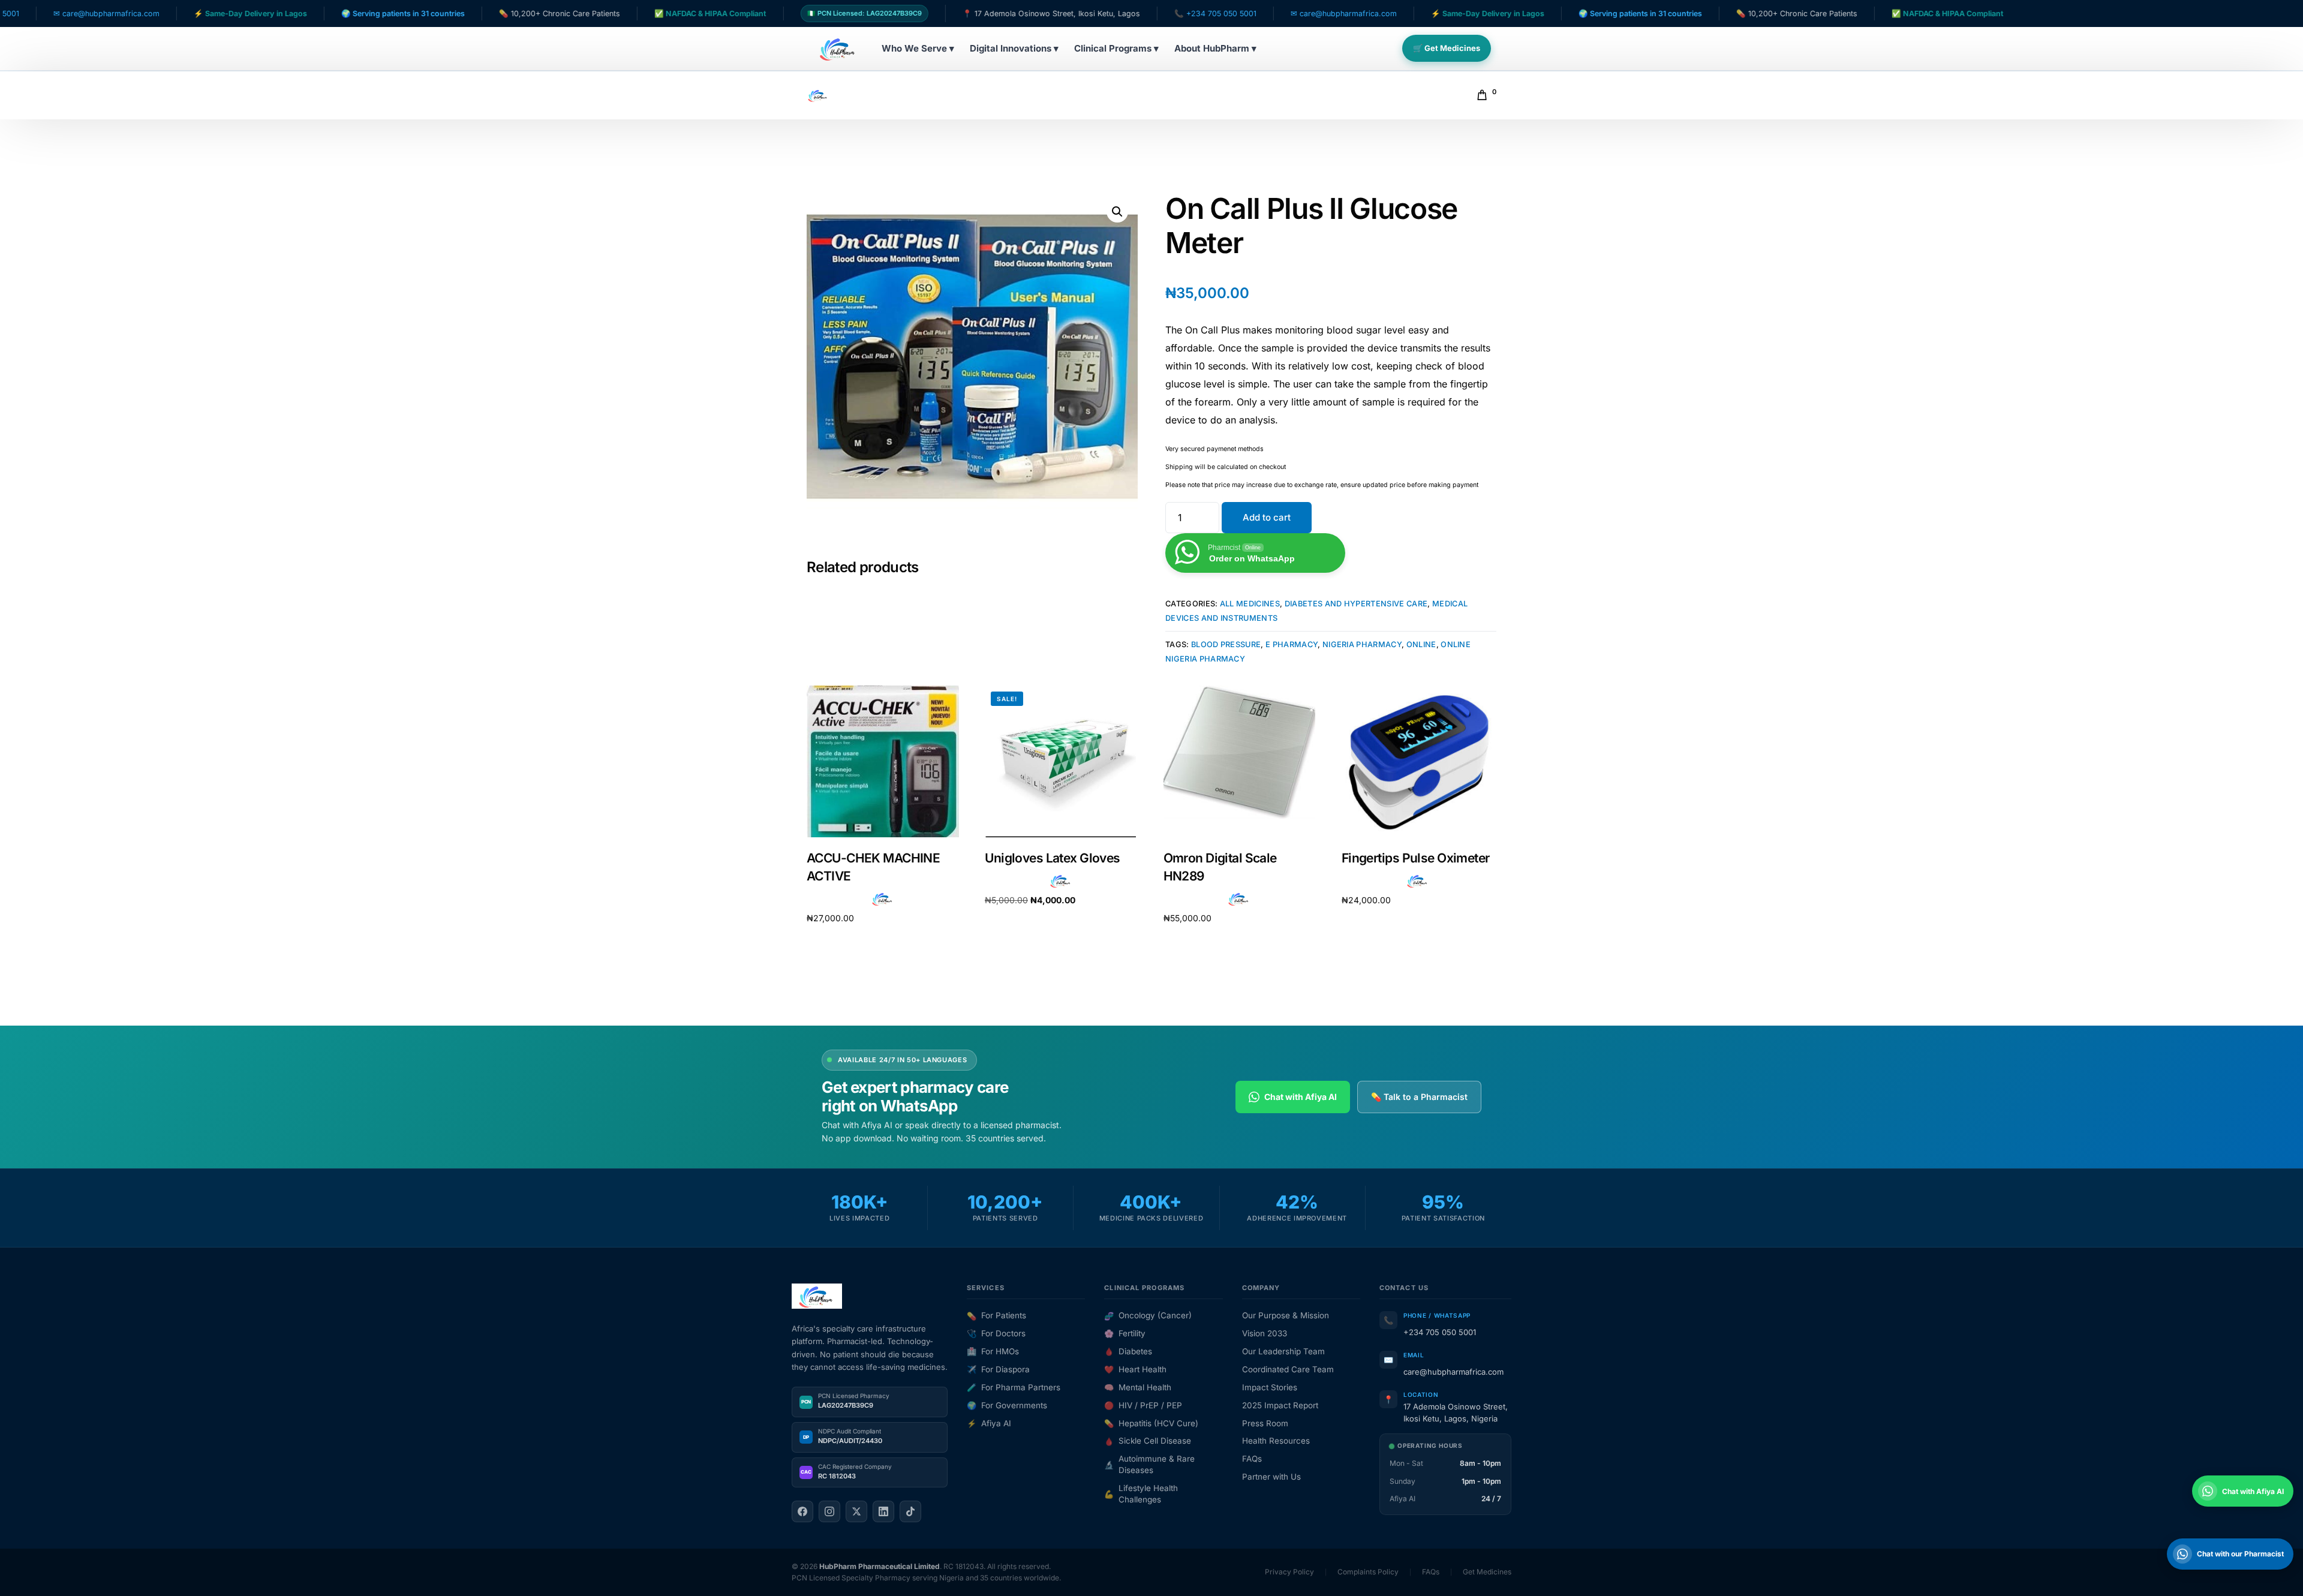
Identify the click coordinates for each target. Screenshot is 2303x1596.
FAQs (1252, 1459)
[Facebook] (802, 1511)
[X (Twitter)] (856, 1511)
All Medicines (1250, 604)
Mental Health (1138, 1387)
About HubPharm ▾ (1215, 48)
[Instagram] (829, 1511)
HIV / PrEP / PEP (1143, 1405)
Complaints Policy (1368, 1572)
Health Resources (1276, 1441)
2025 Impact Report (1280, 1405)
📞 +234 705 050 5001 (1119, 13)
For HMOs (993, 1351)
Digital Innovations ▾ (1014, 48)
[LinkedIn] (883, 1511)
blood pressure (1226, 644)
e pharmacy (1292, 644)
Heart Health (1135, 1369)
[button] (1117, 212)
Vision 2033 (1265, 1333)
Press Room (1265, 1423)
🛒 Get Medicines (1447, 48)
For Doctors (996, 1333)
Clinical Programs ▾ (1116, 48)
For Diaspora (998, 1369)
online (1421, 644)
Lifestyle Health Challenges (1141, 1494)
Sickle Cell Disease (1148, 1441)
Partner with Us (1271, 1477)
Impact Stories (1270, 1387)
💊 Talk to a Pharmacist (1419, 1097)
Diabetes (1128, 1351)
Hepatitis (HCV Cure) (1151, 1423)
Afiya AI (989, 1423)
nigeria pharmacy (1362, 644)
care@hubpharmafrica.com (1453, 1372)
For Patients (996, 1315)
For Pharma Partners (1014, 1387)
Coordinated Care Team (1288, 1369)
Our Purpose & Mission (1286, 1315)
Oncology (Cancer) (1148, 1315)
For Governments (1007, 1405)
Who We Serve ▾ (918, 48)
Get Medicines (1487, 1572)
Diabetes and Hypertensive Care (1356, 604)
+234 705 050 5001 (1440, 1332)
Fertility (1125, 1333)
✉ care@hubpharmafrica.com (1247, 13)
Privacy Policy (1289, 1572)
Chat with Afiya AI (1301, 1097)
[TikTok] (910, 1511)
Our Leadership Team (1283, 1351)
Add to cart (1267, 517)
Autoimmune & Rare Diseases (1149, 1464)
